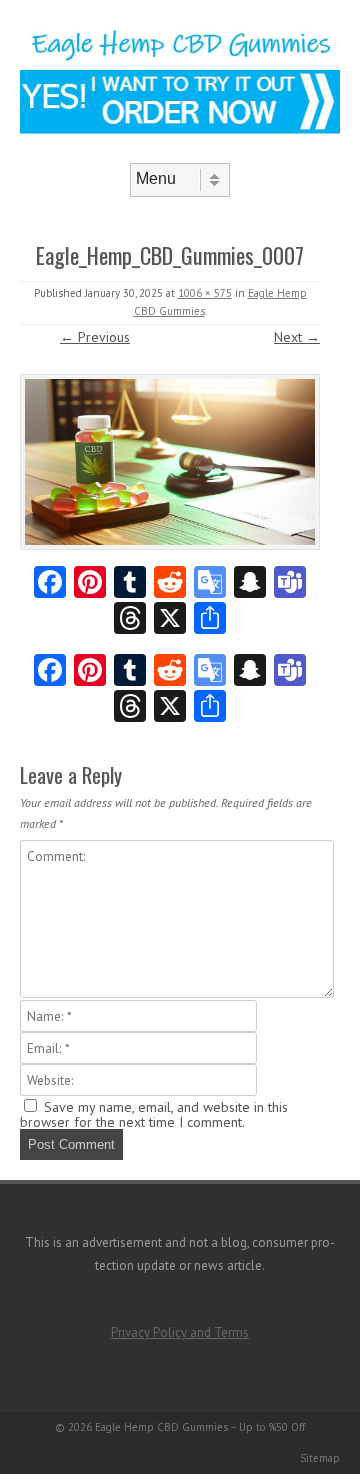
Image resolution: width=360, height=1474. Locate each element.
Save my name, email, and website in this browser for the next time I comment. (154, 1114)
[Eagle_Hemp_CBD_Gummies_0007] (170, 462)
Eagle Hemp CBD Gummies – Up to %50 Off (200, 1427)
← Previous (95, 337)
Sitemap (320, 1458)
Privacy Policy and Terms (180, 1332)
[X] (170, 620)
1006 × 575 (205, 293)
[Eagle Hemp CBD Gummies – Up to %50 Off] (180, 58)
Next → (297, 337)
